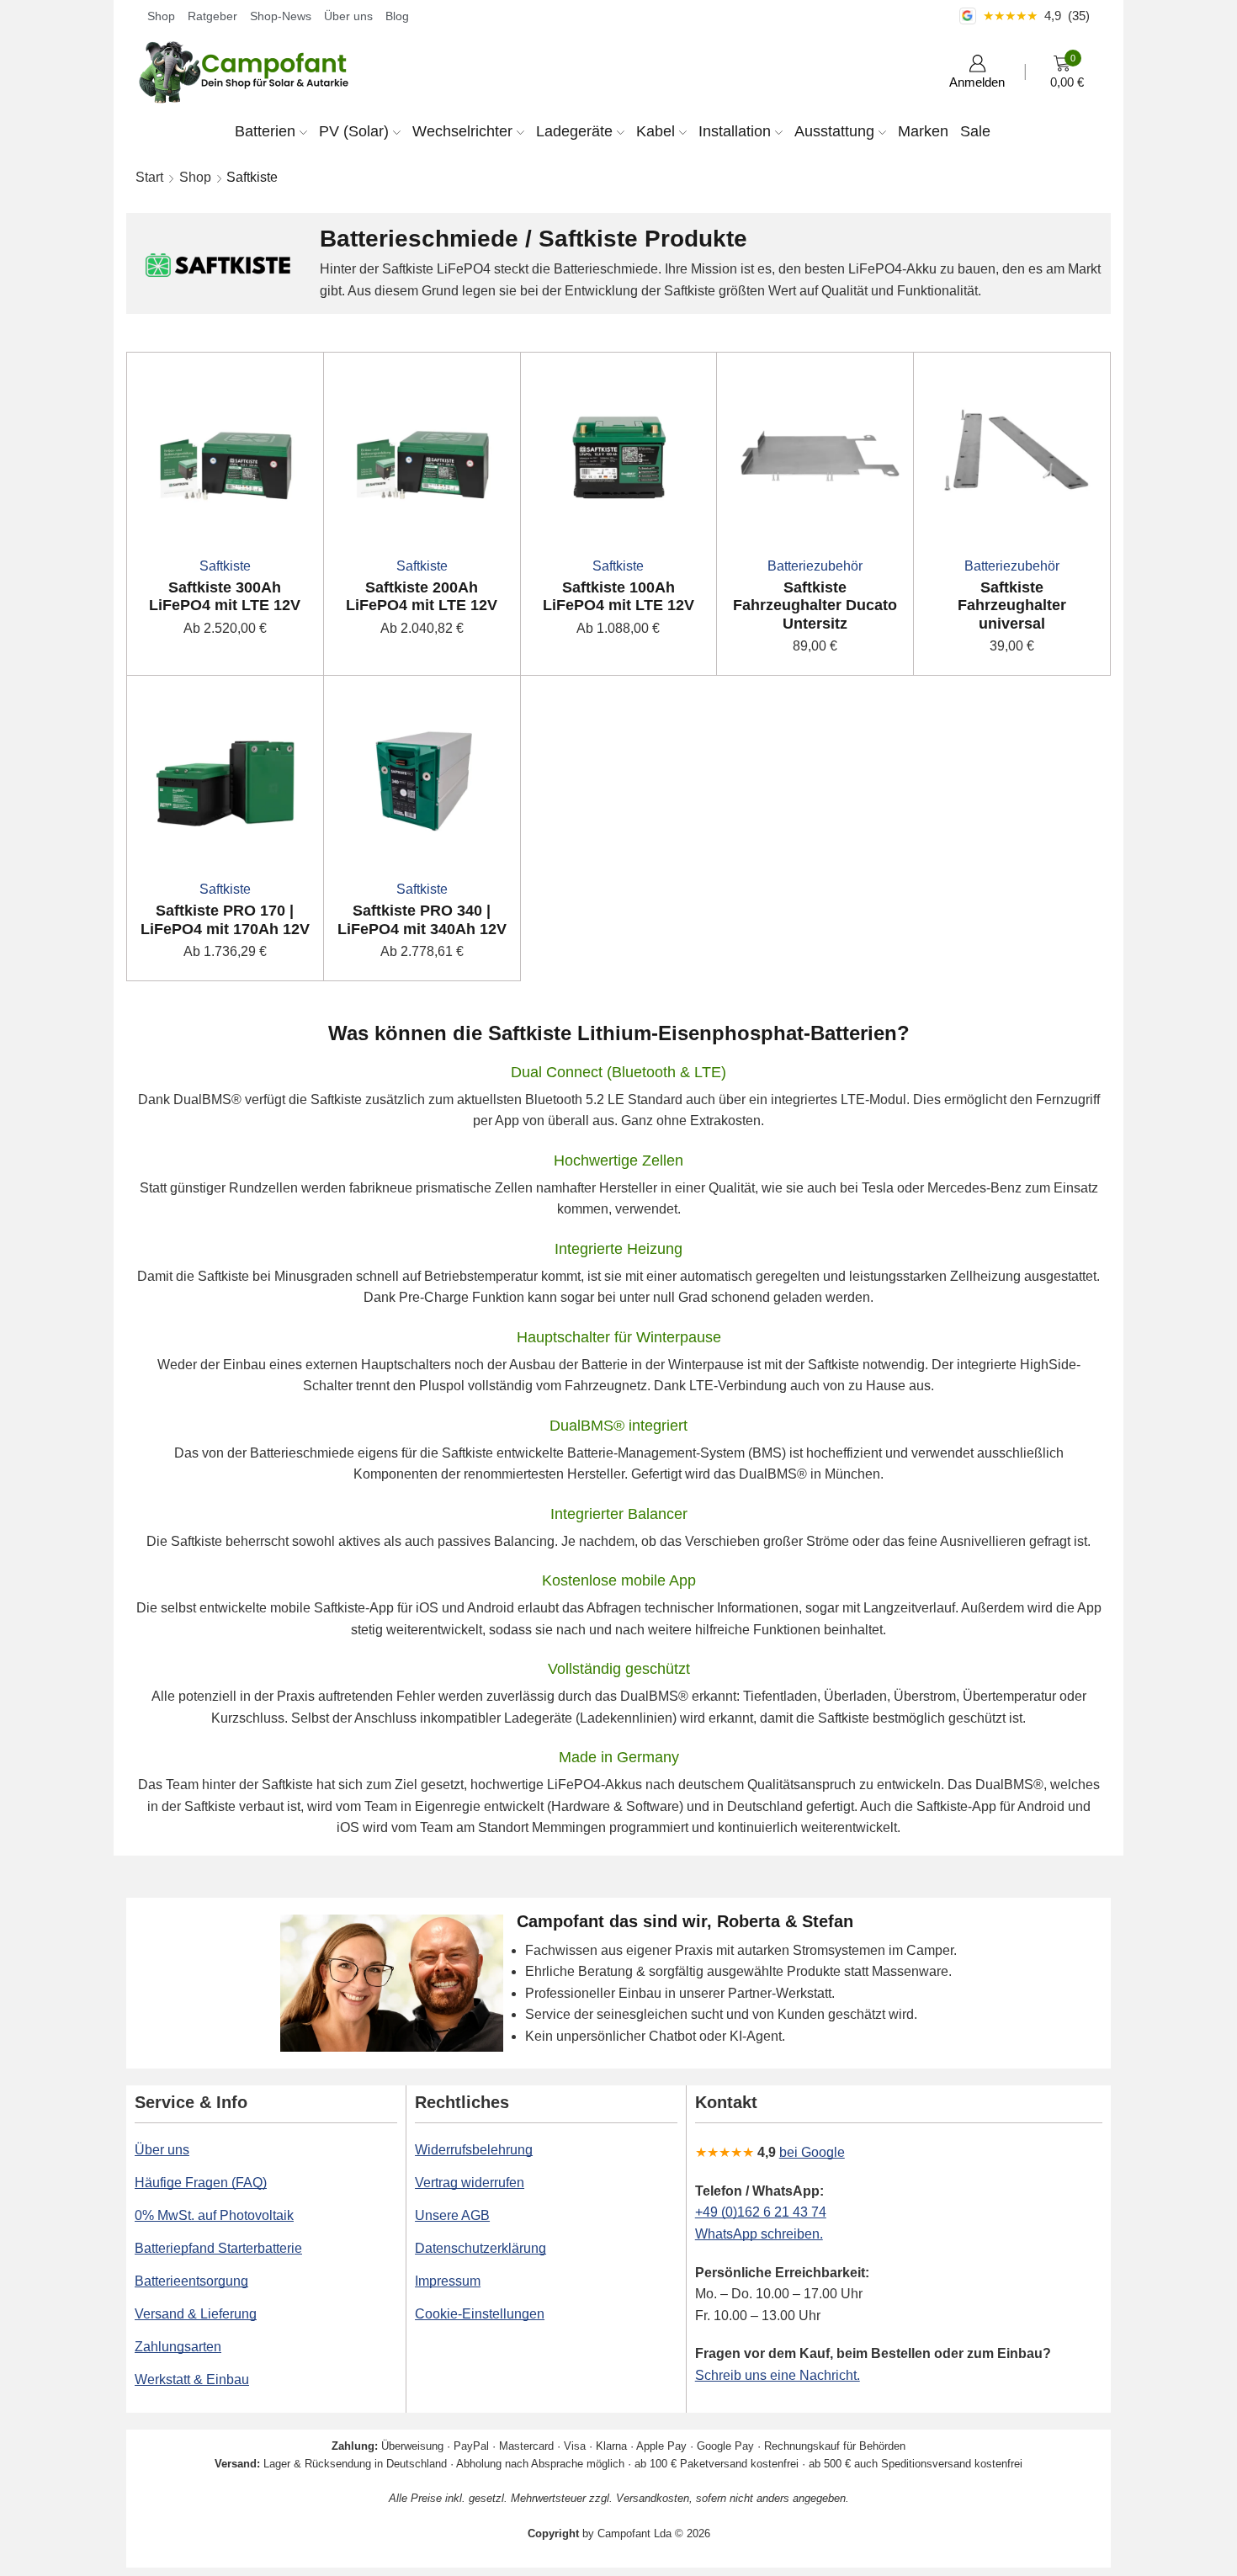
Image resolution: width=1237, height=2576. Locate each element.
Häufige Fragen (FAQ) (201, 2183)
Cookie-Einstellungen (480, 2314)
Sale (975, 131)
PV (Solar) (354, 131)
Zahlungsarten (178, 2347)
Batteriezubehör (815, 566)
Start (149, 177)
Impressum (448, 2281)
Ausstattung (834, 131)
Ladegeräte (574, 131)
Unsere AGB (452, 2215)
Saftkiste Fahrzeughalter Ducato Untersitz (815, 605)
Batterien (265, 131)
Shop (161, 16)
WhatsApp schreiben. (759, 2234)
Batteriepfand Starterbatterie (218, 2248)
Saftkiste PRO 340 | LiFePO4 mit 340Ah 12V (422, 920)
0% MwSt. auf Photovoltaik (214, 2215)
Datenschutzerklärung (480, 2248)
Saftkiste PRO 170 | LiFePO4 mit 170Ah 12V (225, 920)
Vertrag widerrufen (470, 2183)
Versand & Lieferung (196, 2314)
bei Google (812, 2152)
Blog (397, 16)
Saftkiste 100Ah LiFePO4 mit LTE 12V (618, 597)
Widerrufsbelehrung (474, 2150)
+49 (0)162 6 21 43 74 (761, 2212)
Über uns (348, 16)
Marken (923, 131)
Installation (735, 131)
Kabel (656, 131)
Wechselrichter (462, 131)
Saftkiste (225, 566)
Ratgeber (212, 16)
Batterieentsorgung (191, 2281)
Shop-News (281, 16)
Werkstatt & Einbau (192, 2379)
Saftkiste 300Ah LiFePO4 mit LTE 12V (225, 597)
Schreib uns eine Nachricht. (778, 2375)
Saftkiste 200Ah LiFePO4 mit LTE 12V (422, 597)
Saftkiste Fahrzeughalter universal (1012, 605)
